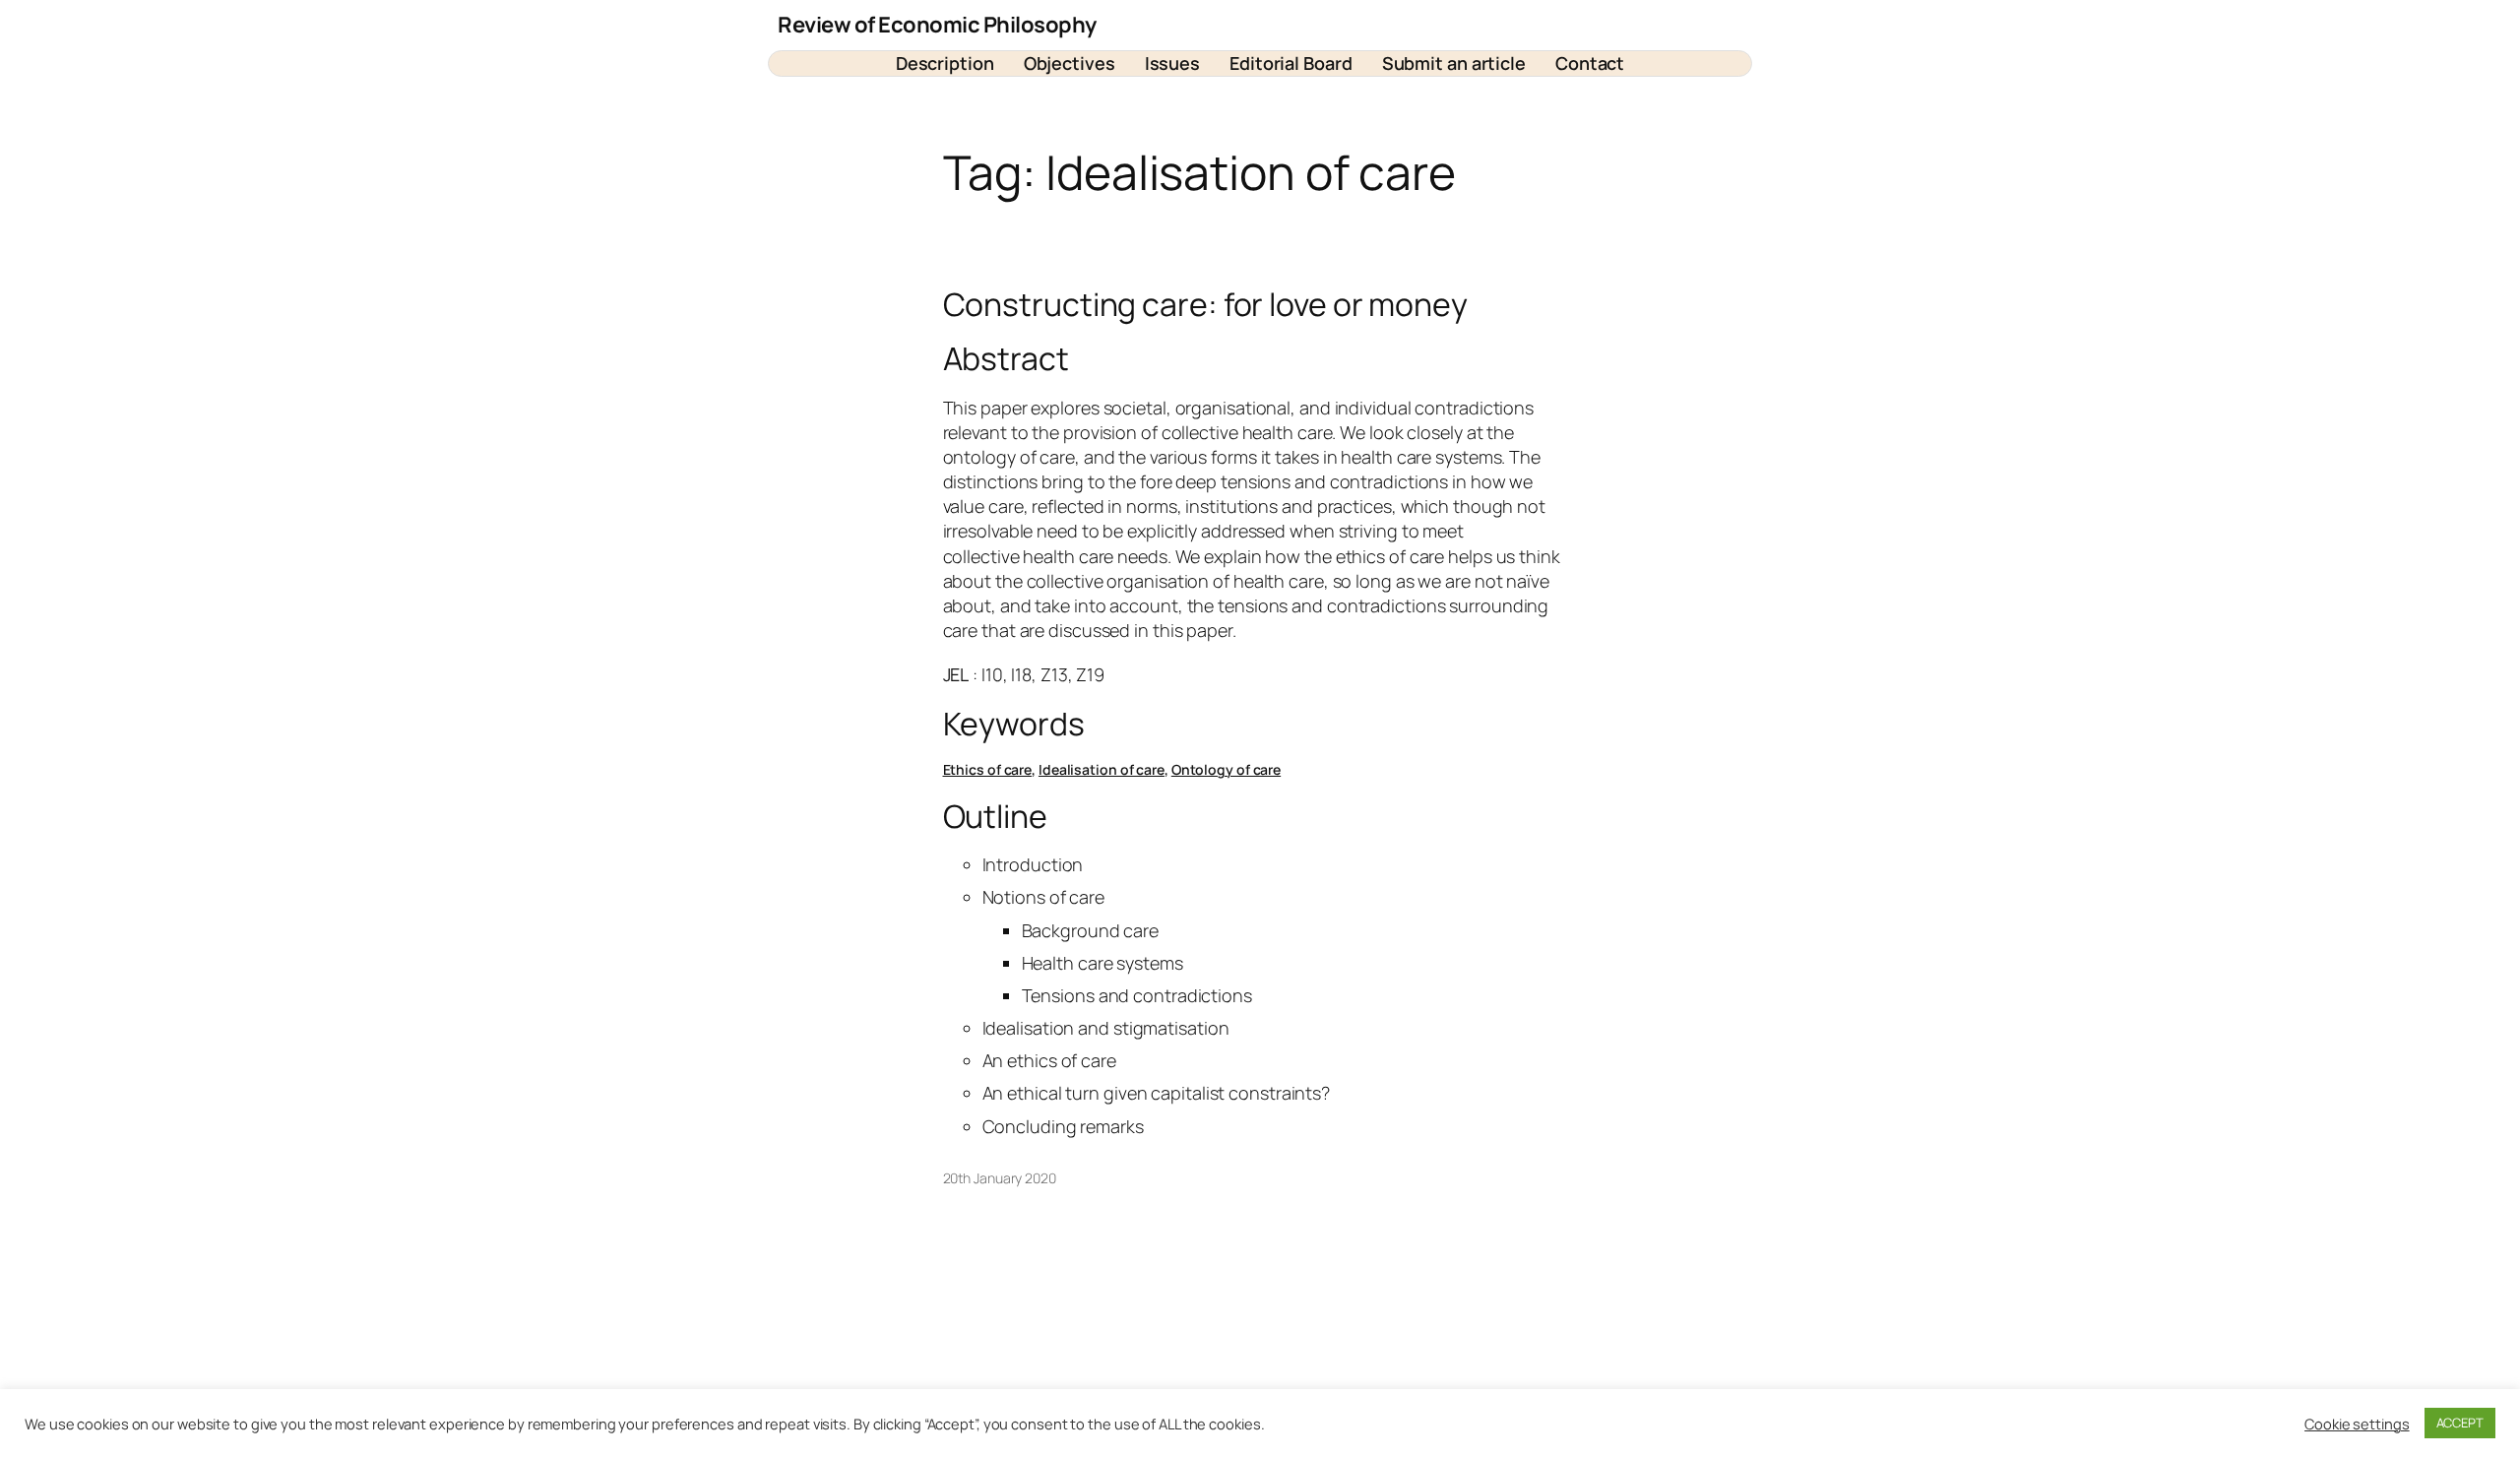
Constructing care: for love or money (1205, 304)
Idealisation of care (1102, 769)
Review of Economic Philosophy (937, 25)
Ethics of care (988, 769)
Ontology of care (1226, 769)
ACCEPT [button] (2460, 1423)
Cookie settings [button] (2357, 1424)
